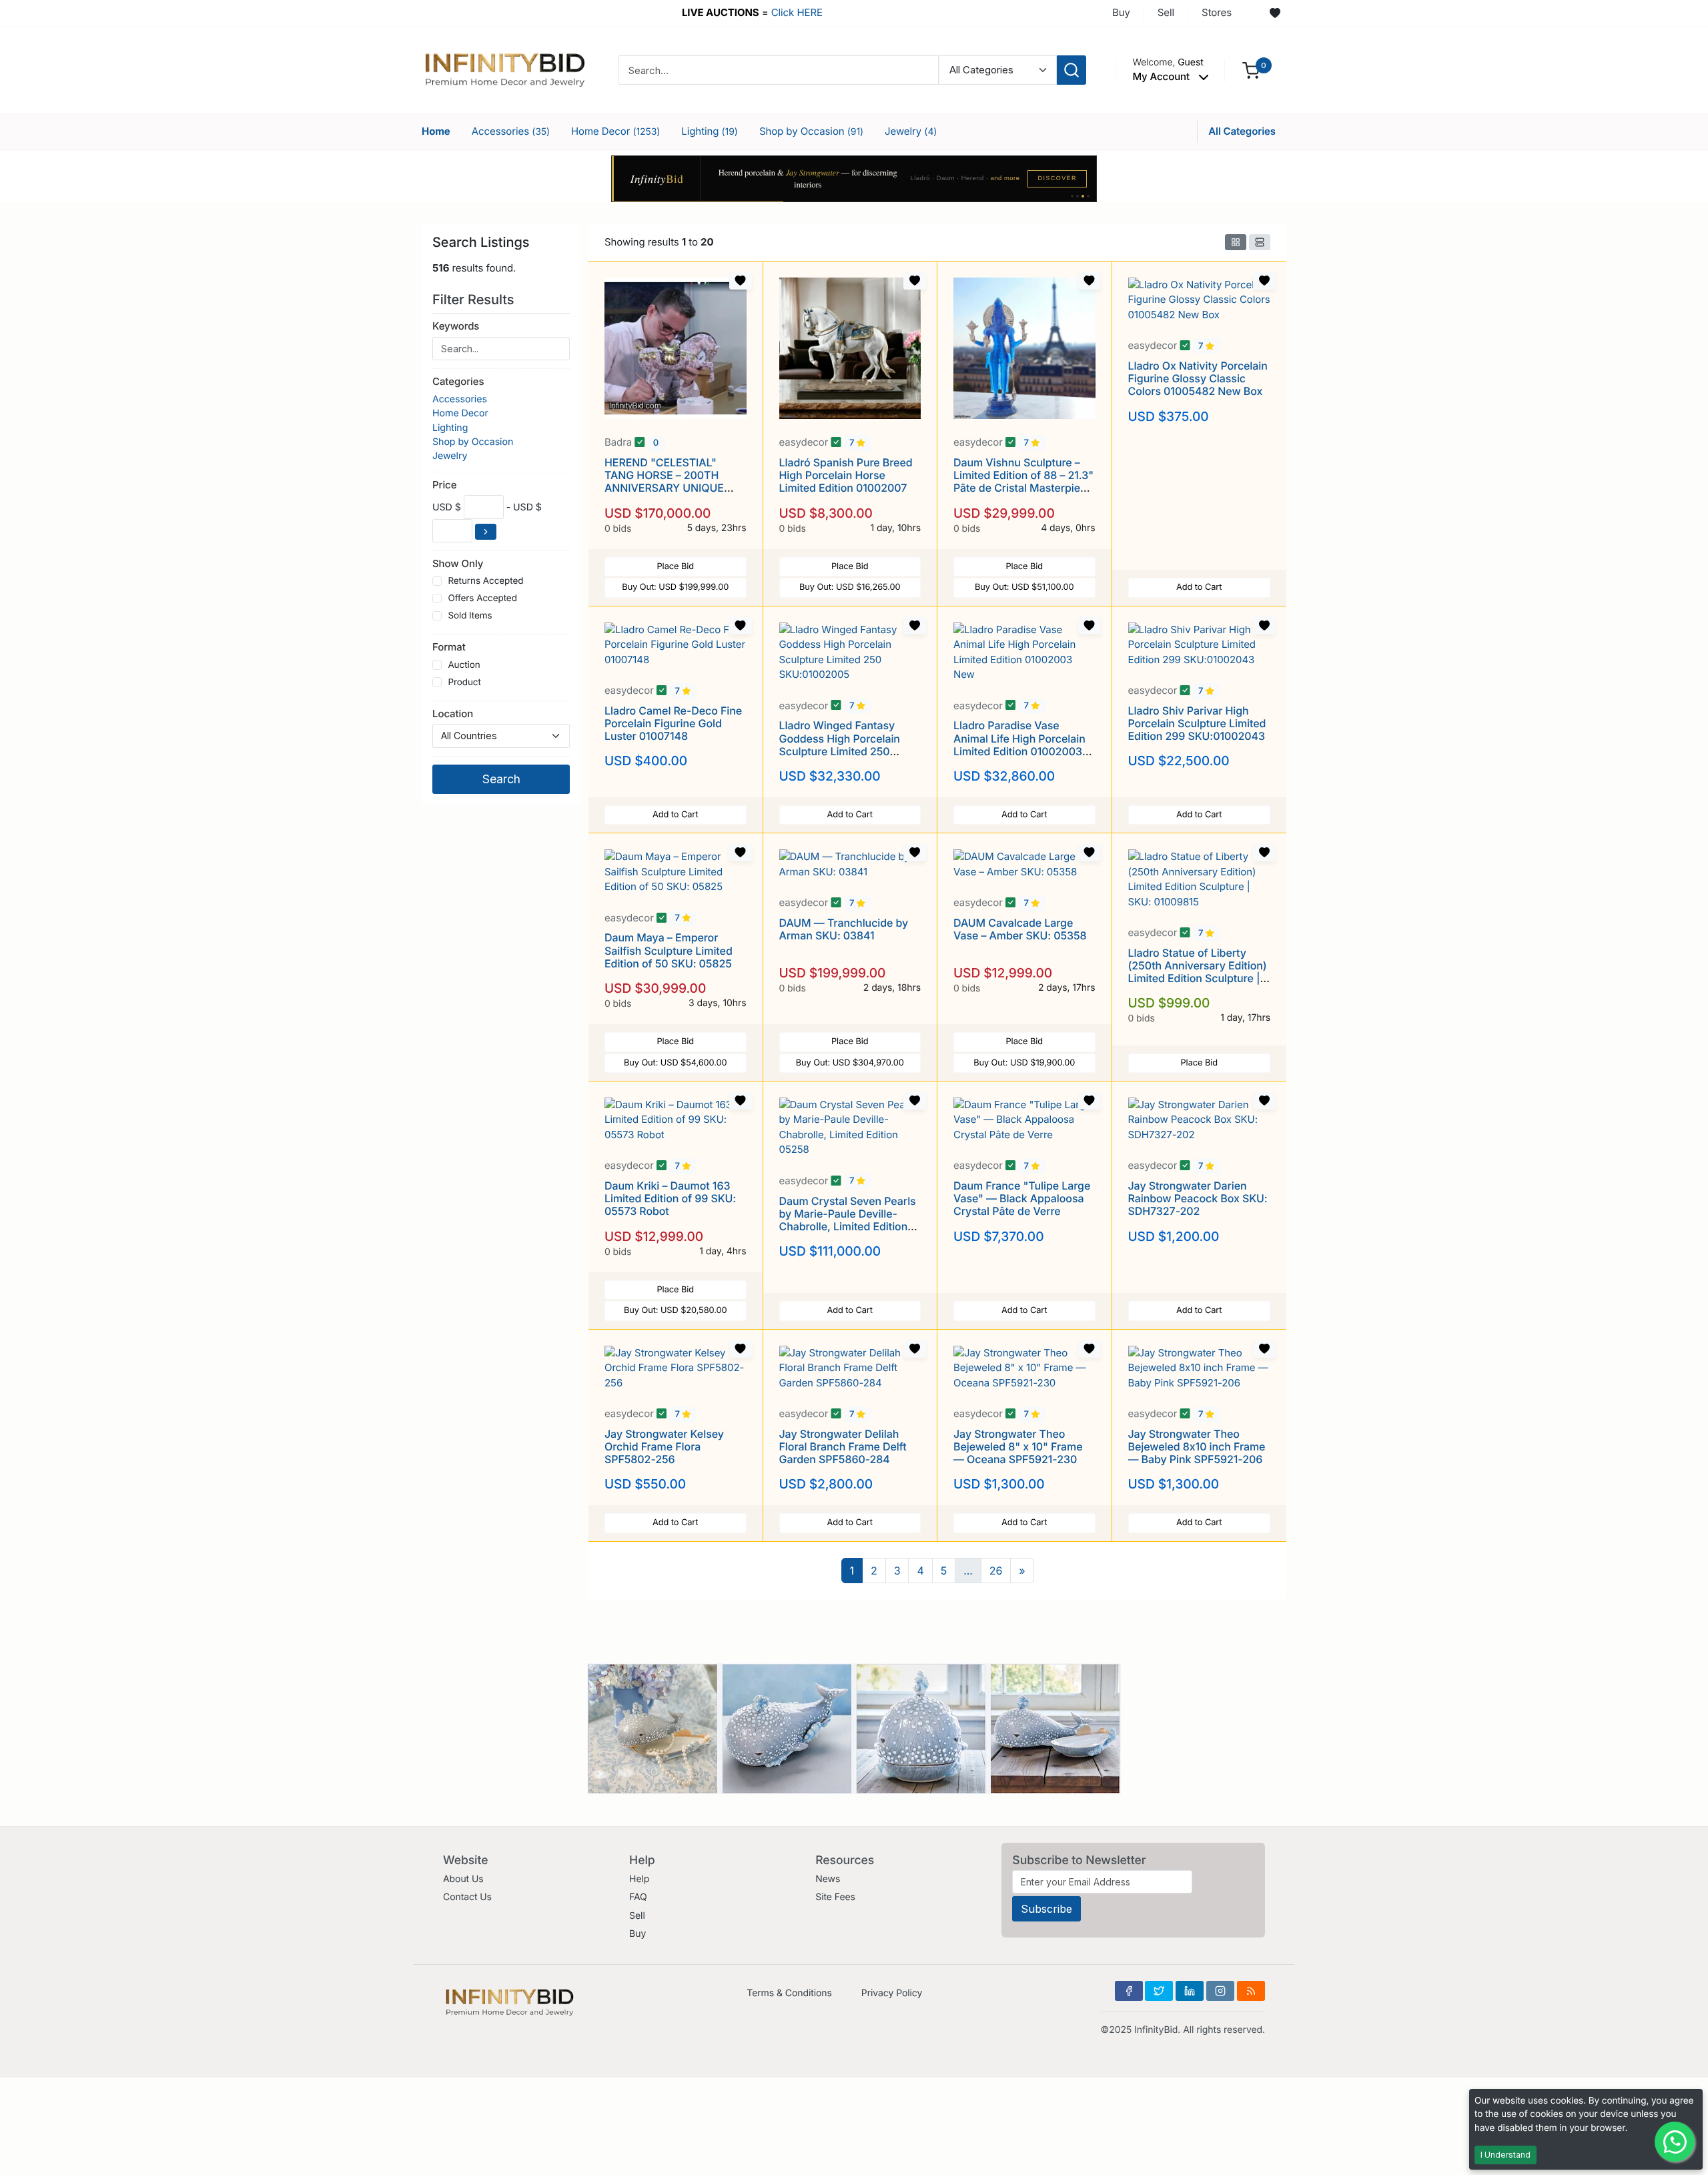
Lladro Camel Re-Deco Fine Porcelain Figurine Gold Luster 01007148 (673, 723)
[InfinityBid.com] (505, 69)
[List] (1260, 242)
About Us (463, 1879)
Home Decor (615, 131)
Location (453, 714)
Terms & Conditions (789, 1993)
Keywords (456, 326)
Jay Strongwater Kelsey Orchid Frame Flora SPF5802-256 (664, 1446)
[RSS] (1251, 1991)
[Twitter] (1159, 1991)
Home (436, 131)
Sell (1166, 12)
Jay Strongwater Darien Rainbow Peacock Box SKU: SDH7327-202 (1198, 1198)
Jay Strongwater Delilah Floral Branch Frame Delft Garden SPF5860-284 (843, 1446)
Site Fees (835, 1897)
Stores (1217, 12)
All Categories (1242, 131)
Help (639, 1879)
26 (996, 1571)
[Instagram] (1220, 1991)
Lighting (710, 131)
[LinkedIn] (1190, 1991)
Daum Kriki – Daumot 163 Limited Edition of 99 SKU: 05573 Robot (670, 1198)
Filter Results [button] (475, 300)
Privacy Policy (892, 1993)
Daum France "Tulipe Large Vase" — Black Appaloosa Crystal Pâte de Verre (1022, 1198)
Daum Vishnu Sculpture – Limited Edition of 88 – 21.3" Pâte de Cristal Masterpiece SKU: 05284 (1023, 482)
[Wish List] (1275, 13)
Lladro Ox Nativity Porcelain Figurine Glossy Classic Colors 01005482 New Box (1198, 378)
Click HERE (797, 12)
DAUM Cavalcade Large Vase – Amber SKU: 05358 (1020, 929)
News (828, 1879)
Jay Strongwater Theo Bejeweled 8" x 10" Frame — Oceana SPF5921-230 (1018, 1446)
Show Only (458, 563)
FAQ (638, 1897)
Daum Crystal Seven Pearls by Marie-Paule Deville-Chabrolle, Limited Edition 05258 (848, 1220)
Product (464, 683)
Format (449, 647)
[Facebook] (1129, 1991)
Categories (458, 381)
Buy (1121, 12)
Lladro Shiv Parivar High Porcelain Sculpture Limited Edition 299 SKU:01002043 (1197, 723)
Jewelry (911, 131)
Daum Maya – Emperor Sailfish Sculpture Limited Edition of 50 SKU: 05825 (669, 950)
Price (444, 485)
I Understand (1506, 2155)
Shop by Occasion (811, 131)
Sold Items (470, 616)
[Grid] (1236, 242)
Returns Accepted (485, 581)
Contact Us (467, 1897)
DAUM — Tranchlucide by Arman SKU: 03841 (844, 929)
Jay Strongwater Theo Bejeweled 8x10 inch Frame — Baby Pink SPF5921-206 (1197, 1446)
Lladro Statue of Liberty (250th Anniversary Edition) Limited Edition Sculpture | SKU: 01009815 (1198, 972)
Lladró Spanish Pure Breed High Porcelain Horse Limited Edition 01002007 (846, 475)
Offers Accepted (482, 598)
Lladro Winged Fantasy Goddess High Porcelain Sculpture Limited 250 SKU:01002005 (840, 745)
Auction (464, 665)
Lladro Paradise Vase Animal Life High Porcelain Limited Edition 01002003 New (1019, 745)
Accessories (511, 131)
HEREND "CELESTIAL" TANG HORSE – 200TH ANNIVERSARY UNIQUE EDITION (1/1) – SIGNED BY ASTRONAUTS (671, 488)
